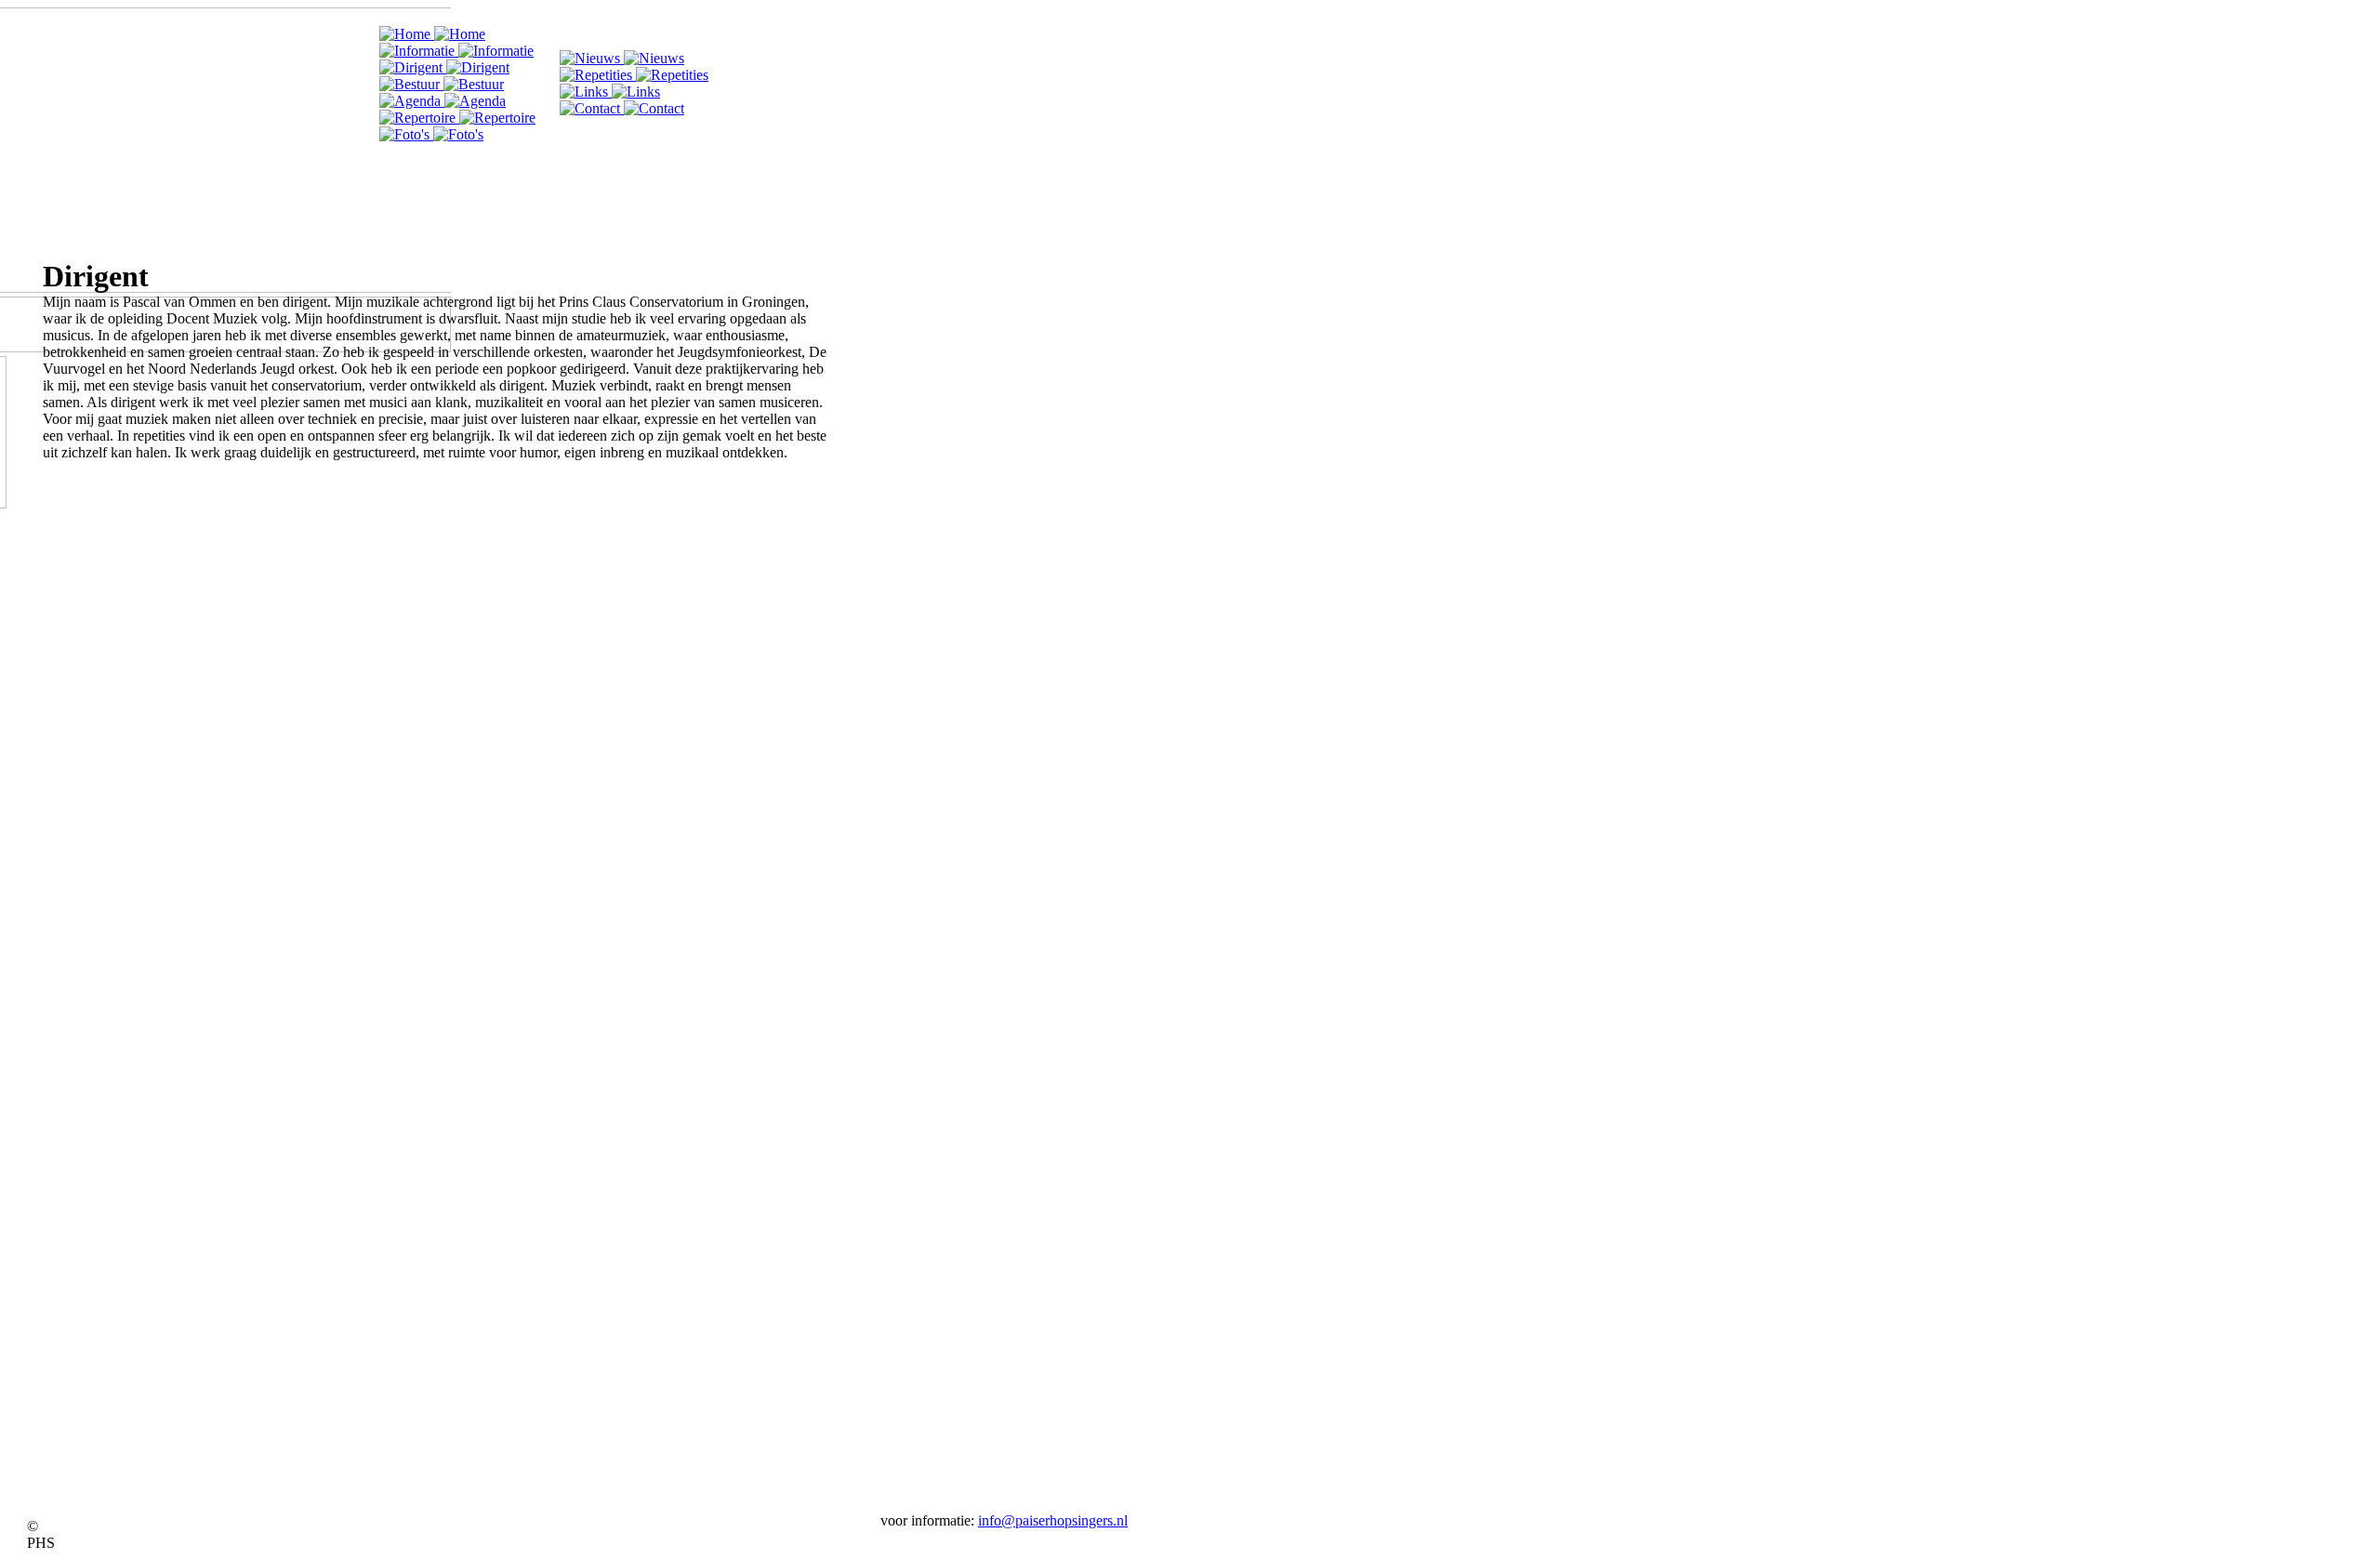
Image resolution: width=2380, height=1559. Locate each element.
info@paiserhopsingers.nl (1053, 1520)
